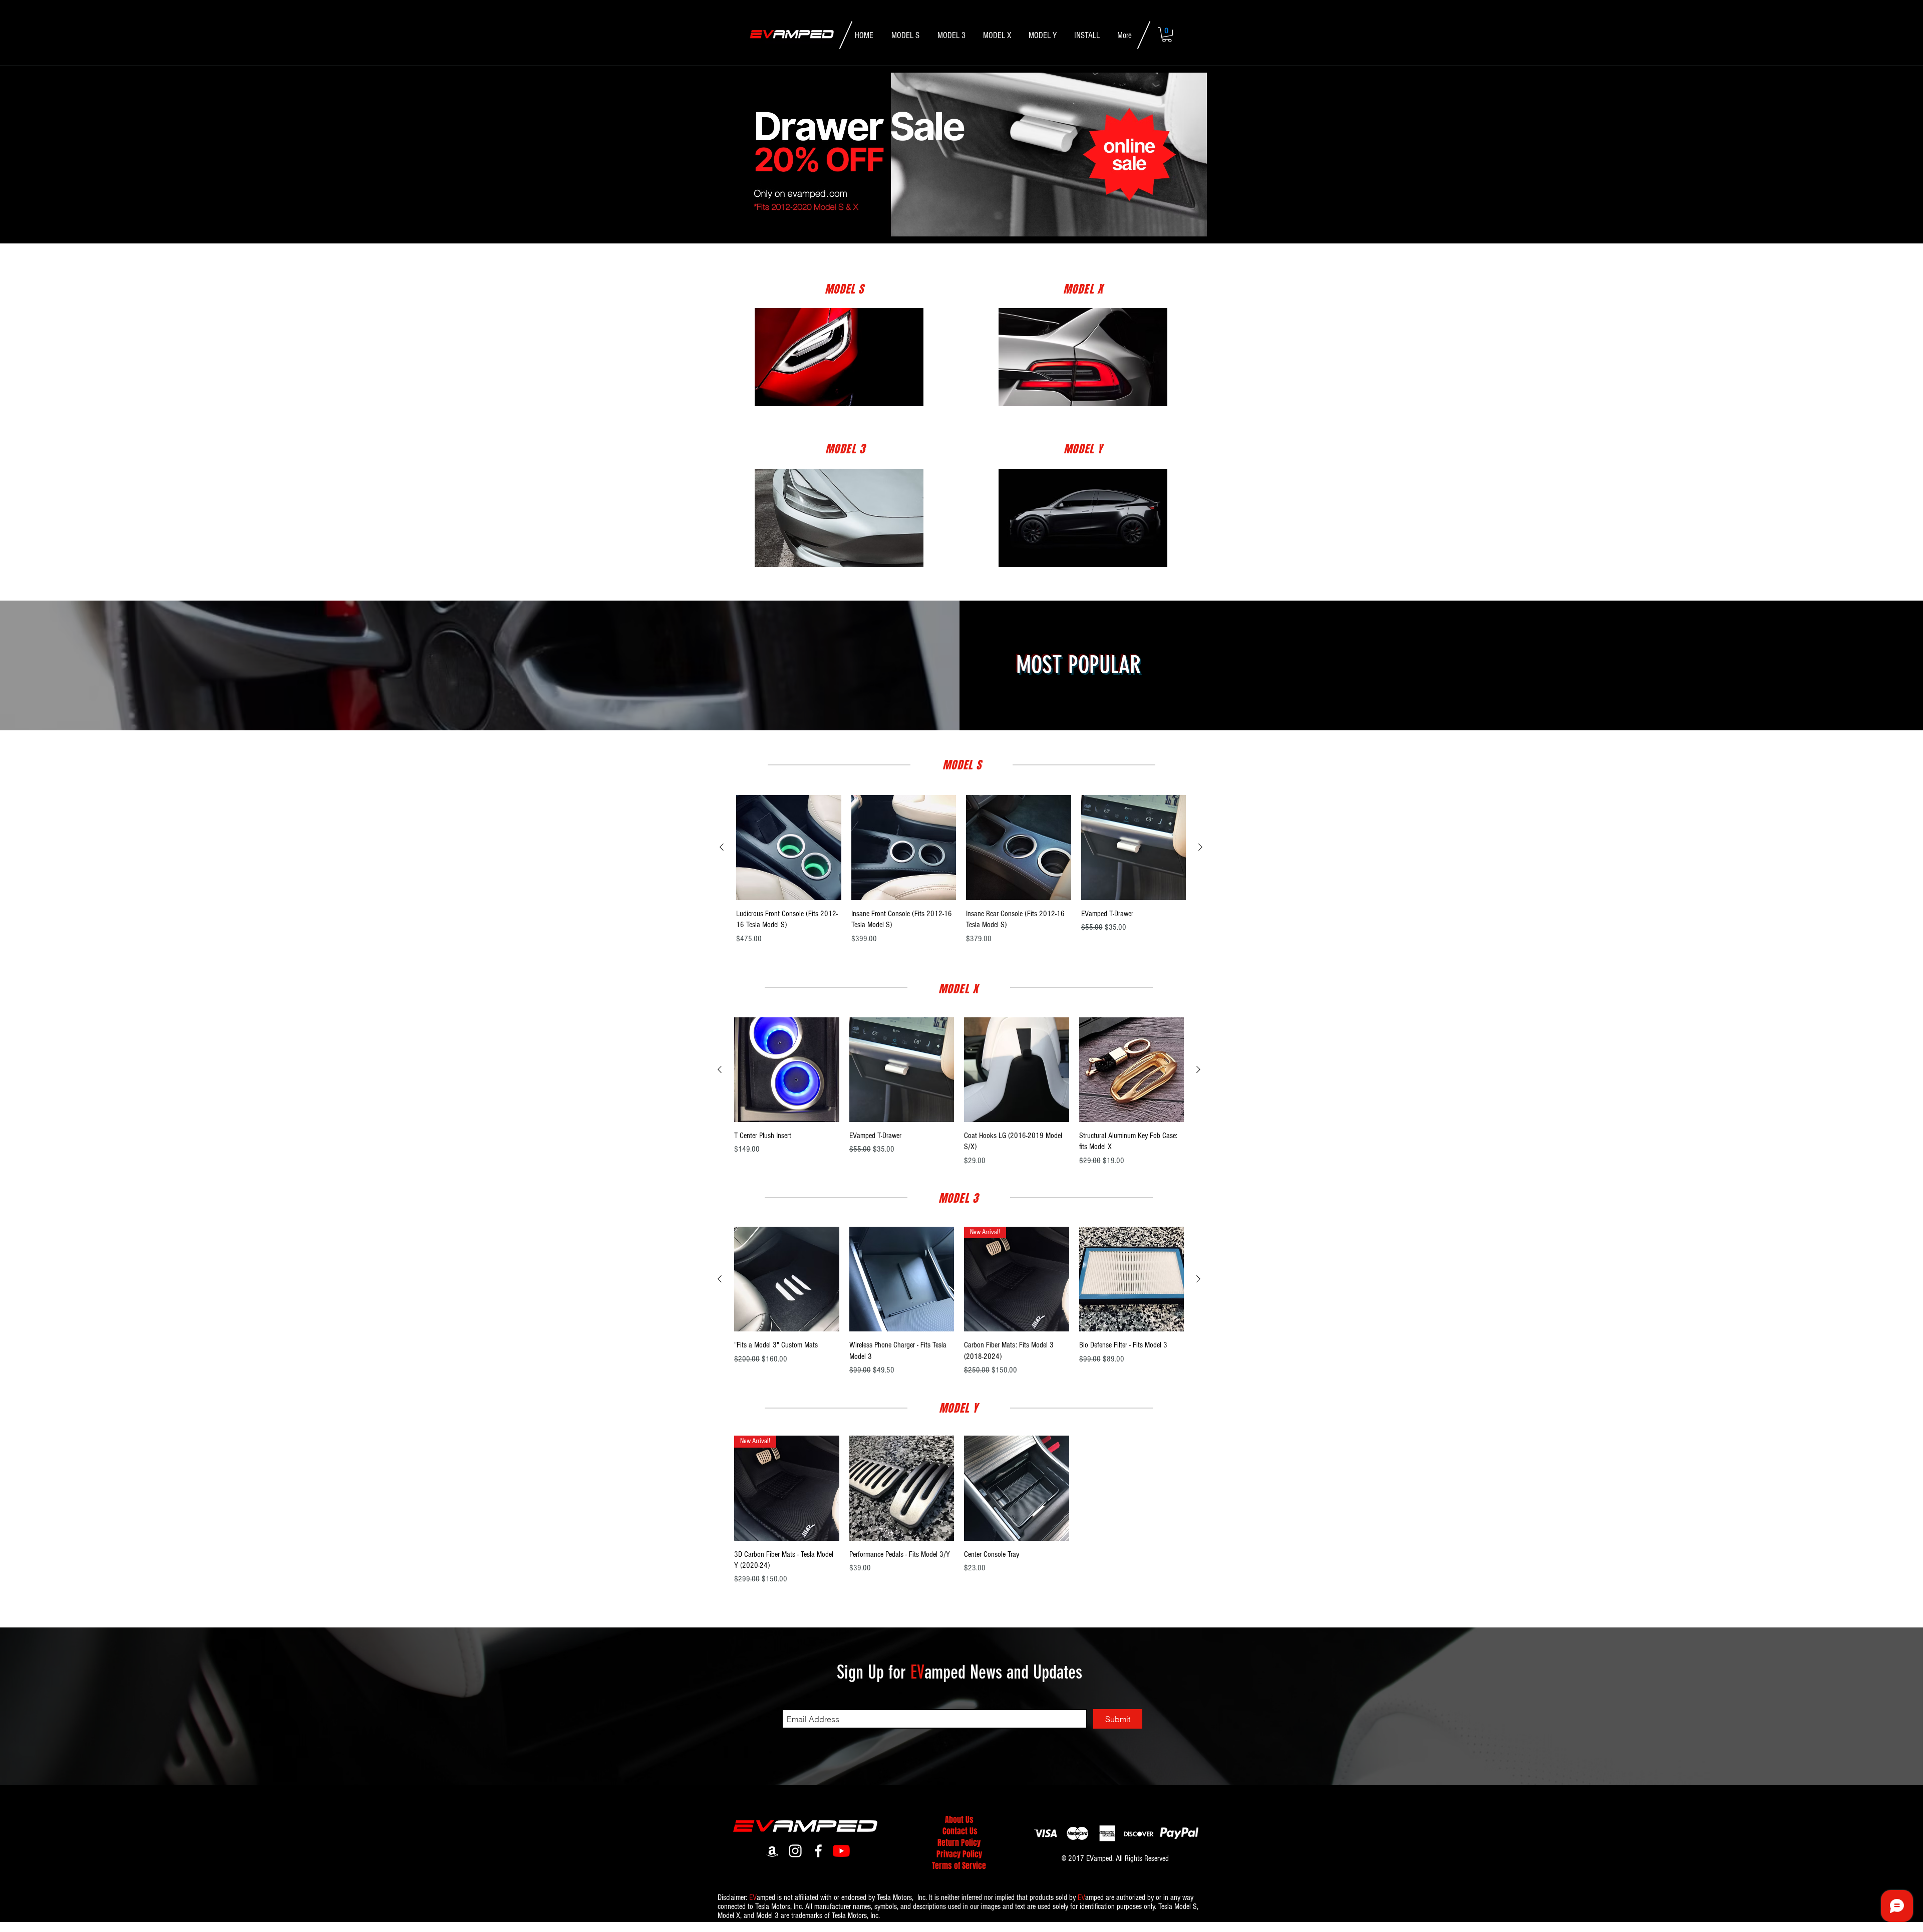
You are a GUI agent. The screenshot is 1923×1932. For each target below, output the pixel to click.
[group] (961, 870)
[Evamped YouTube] (841, 1851)
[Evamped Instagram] (795, 1851)
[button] (1167, 35)
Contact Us (960, 1831)
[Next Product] (1200, 847)
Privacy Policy (959, 1854)
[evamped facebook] (818, 1851)
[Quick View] (789, 848)
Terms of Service (959, 1866)
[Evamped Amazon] (772, 1851)
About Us (959, 1820)
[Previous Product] (722, 847)
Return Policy (959, 1843)
